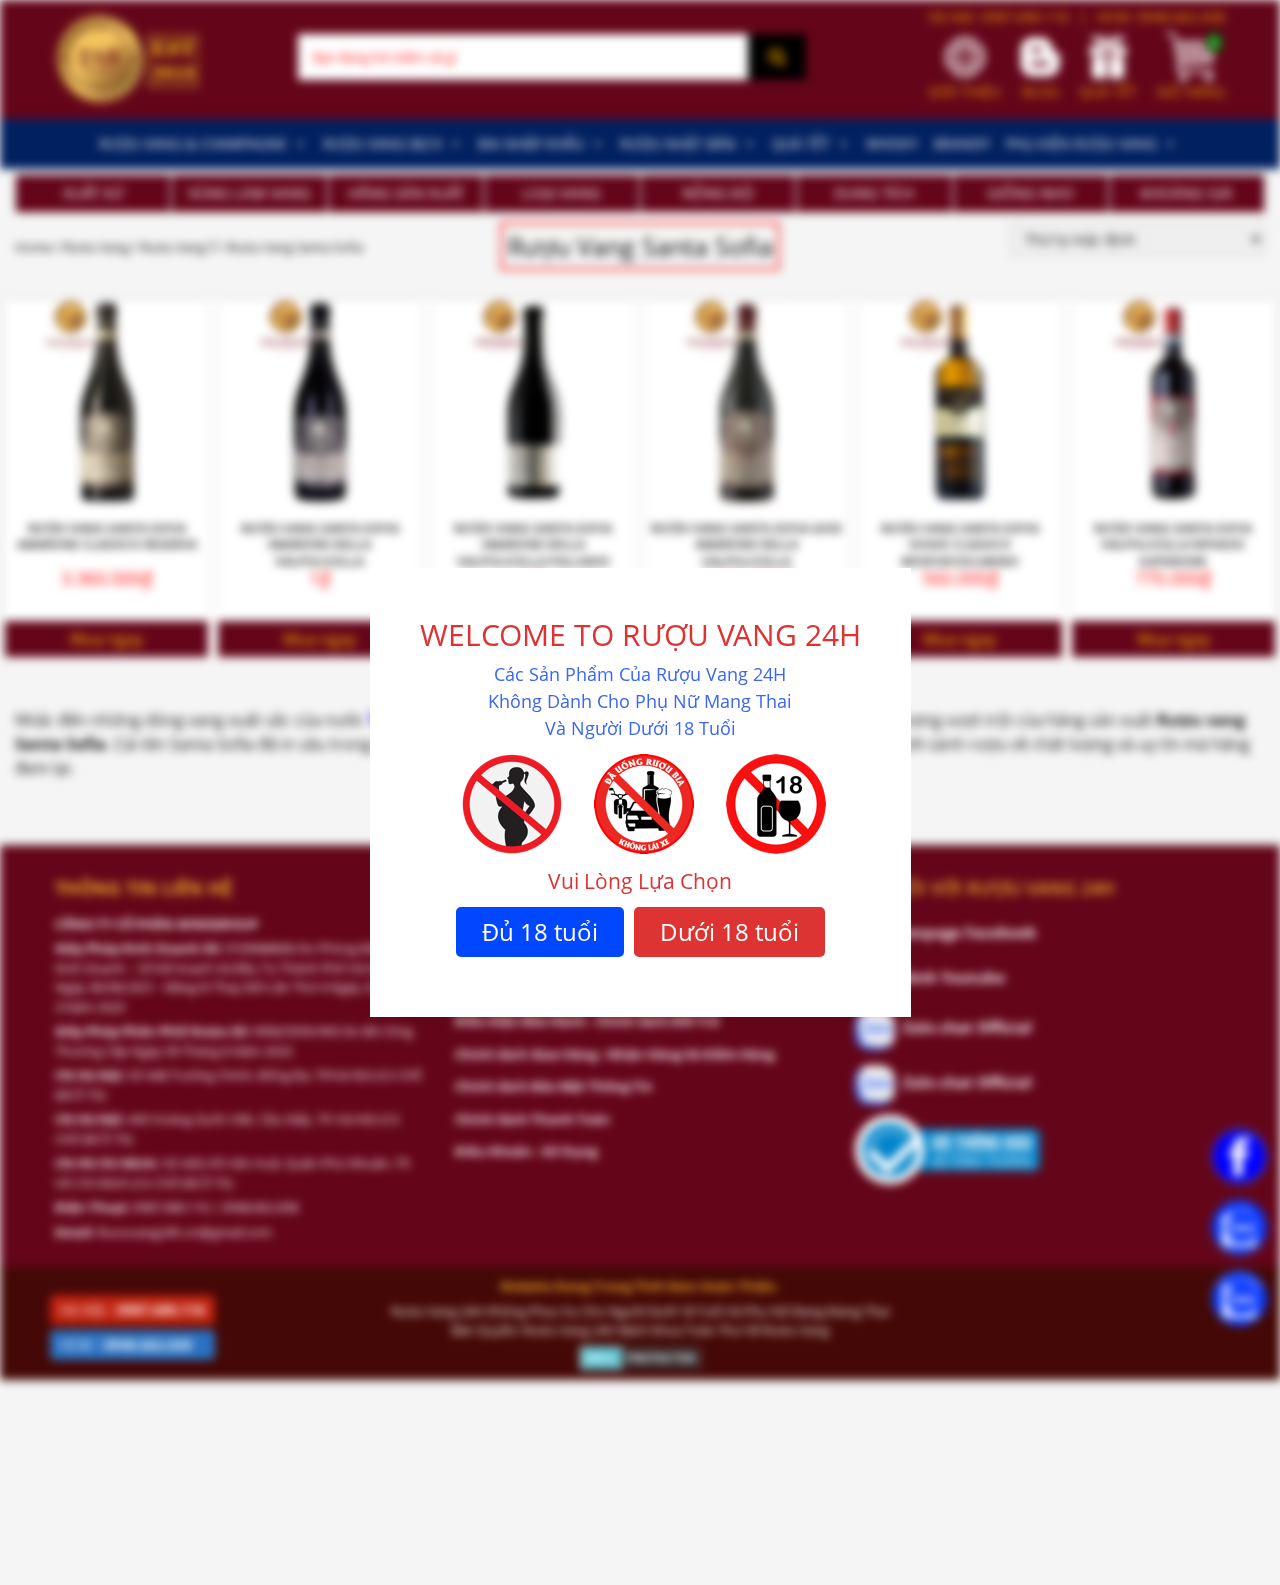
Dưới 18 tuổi (729, 931)
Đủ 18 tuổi (540, 931)
